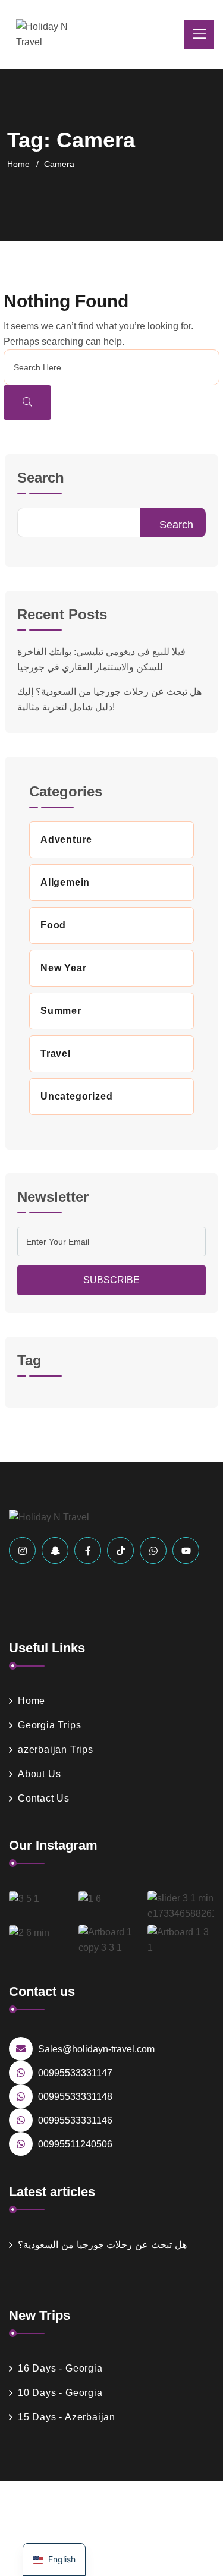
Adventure (66, 840)
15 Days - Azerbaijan (67, 2417)
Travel (56, 1054)
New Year (63, 968)
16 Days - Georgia (60, 2368)
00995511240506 (75, 2144)
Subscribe (111, 1280)
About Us (39, 1774)
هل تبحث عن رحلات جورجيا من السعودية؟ (102, 2245)
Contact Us (44, 1798)
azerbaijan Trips (56, 1750)
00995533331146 (75, 2120)
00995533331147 (75, 2073)
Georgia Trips (49, 1725)
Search (41, 478)
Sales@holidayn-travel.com (96, 2049)
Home (18, 164)
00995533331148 (75, 2097)
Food (53, 925)
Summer (61, 1011)
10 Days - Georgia (60, 2393)
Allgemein (65, 882)
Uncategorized (76, 1096)
